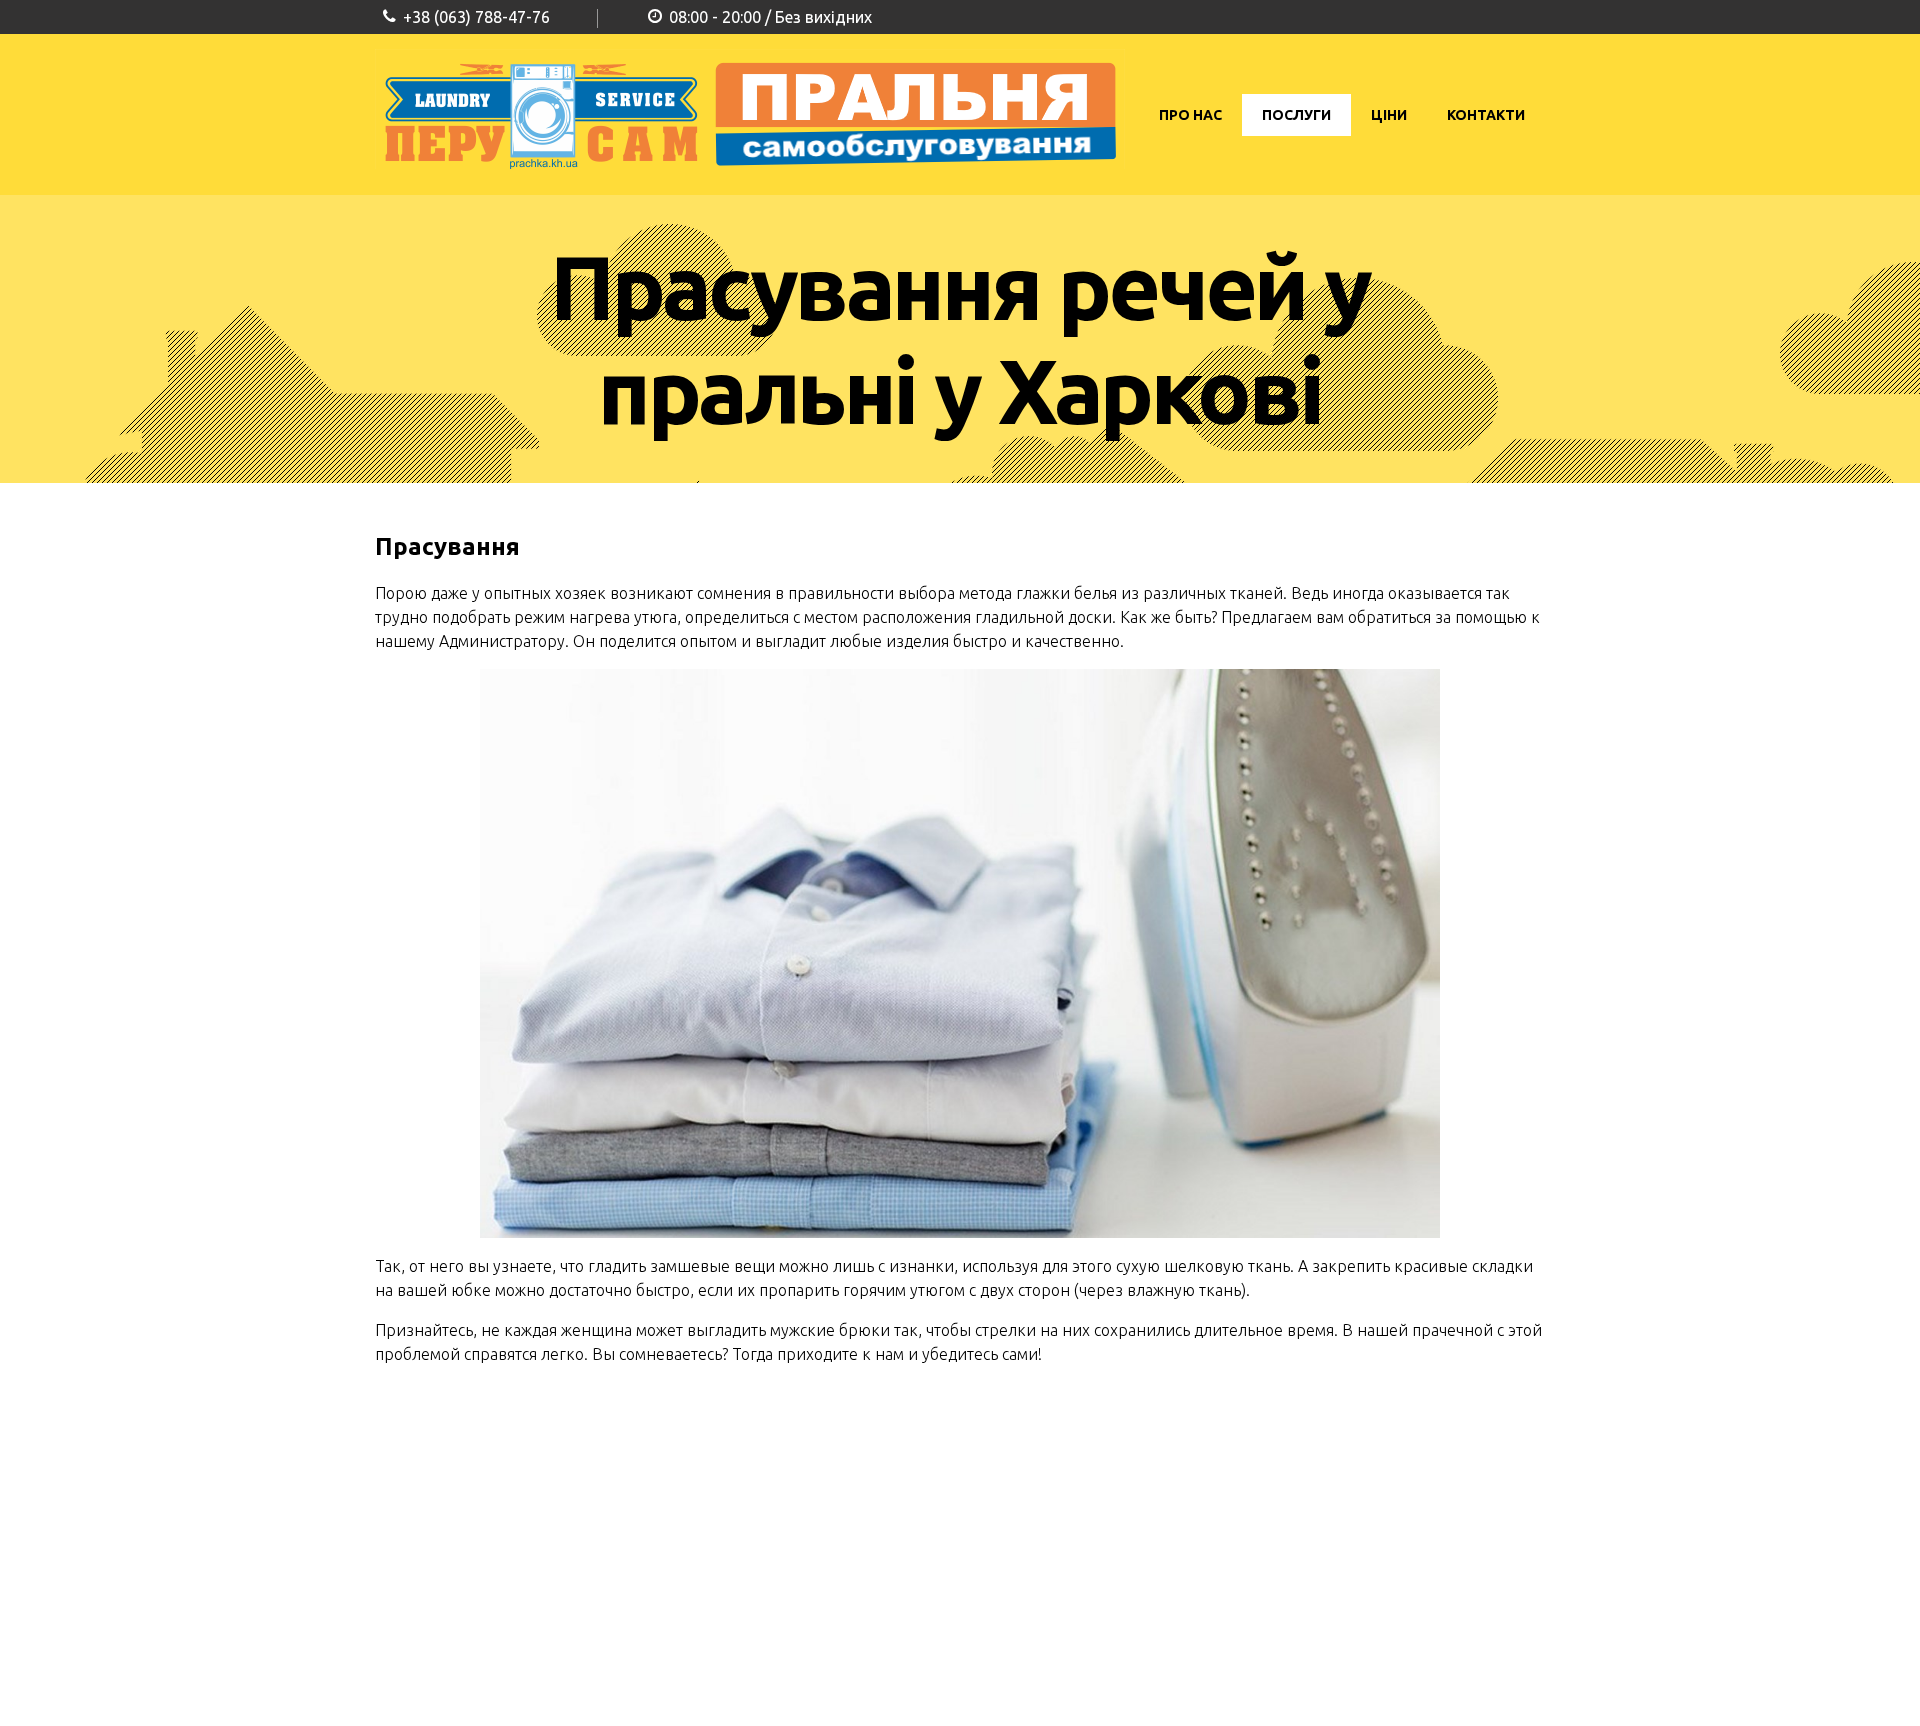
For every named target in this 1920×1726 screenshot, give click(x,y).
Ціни (1389, 115)
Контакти (1486, 115)
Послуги (1296, 115)
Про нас (1190, 115)
